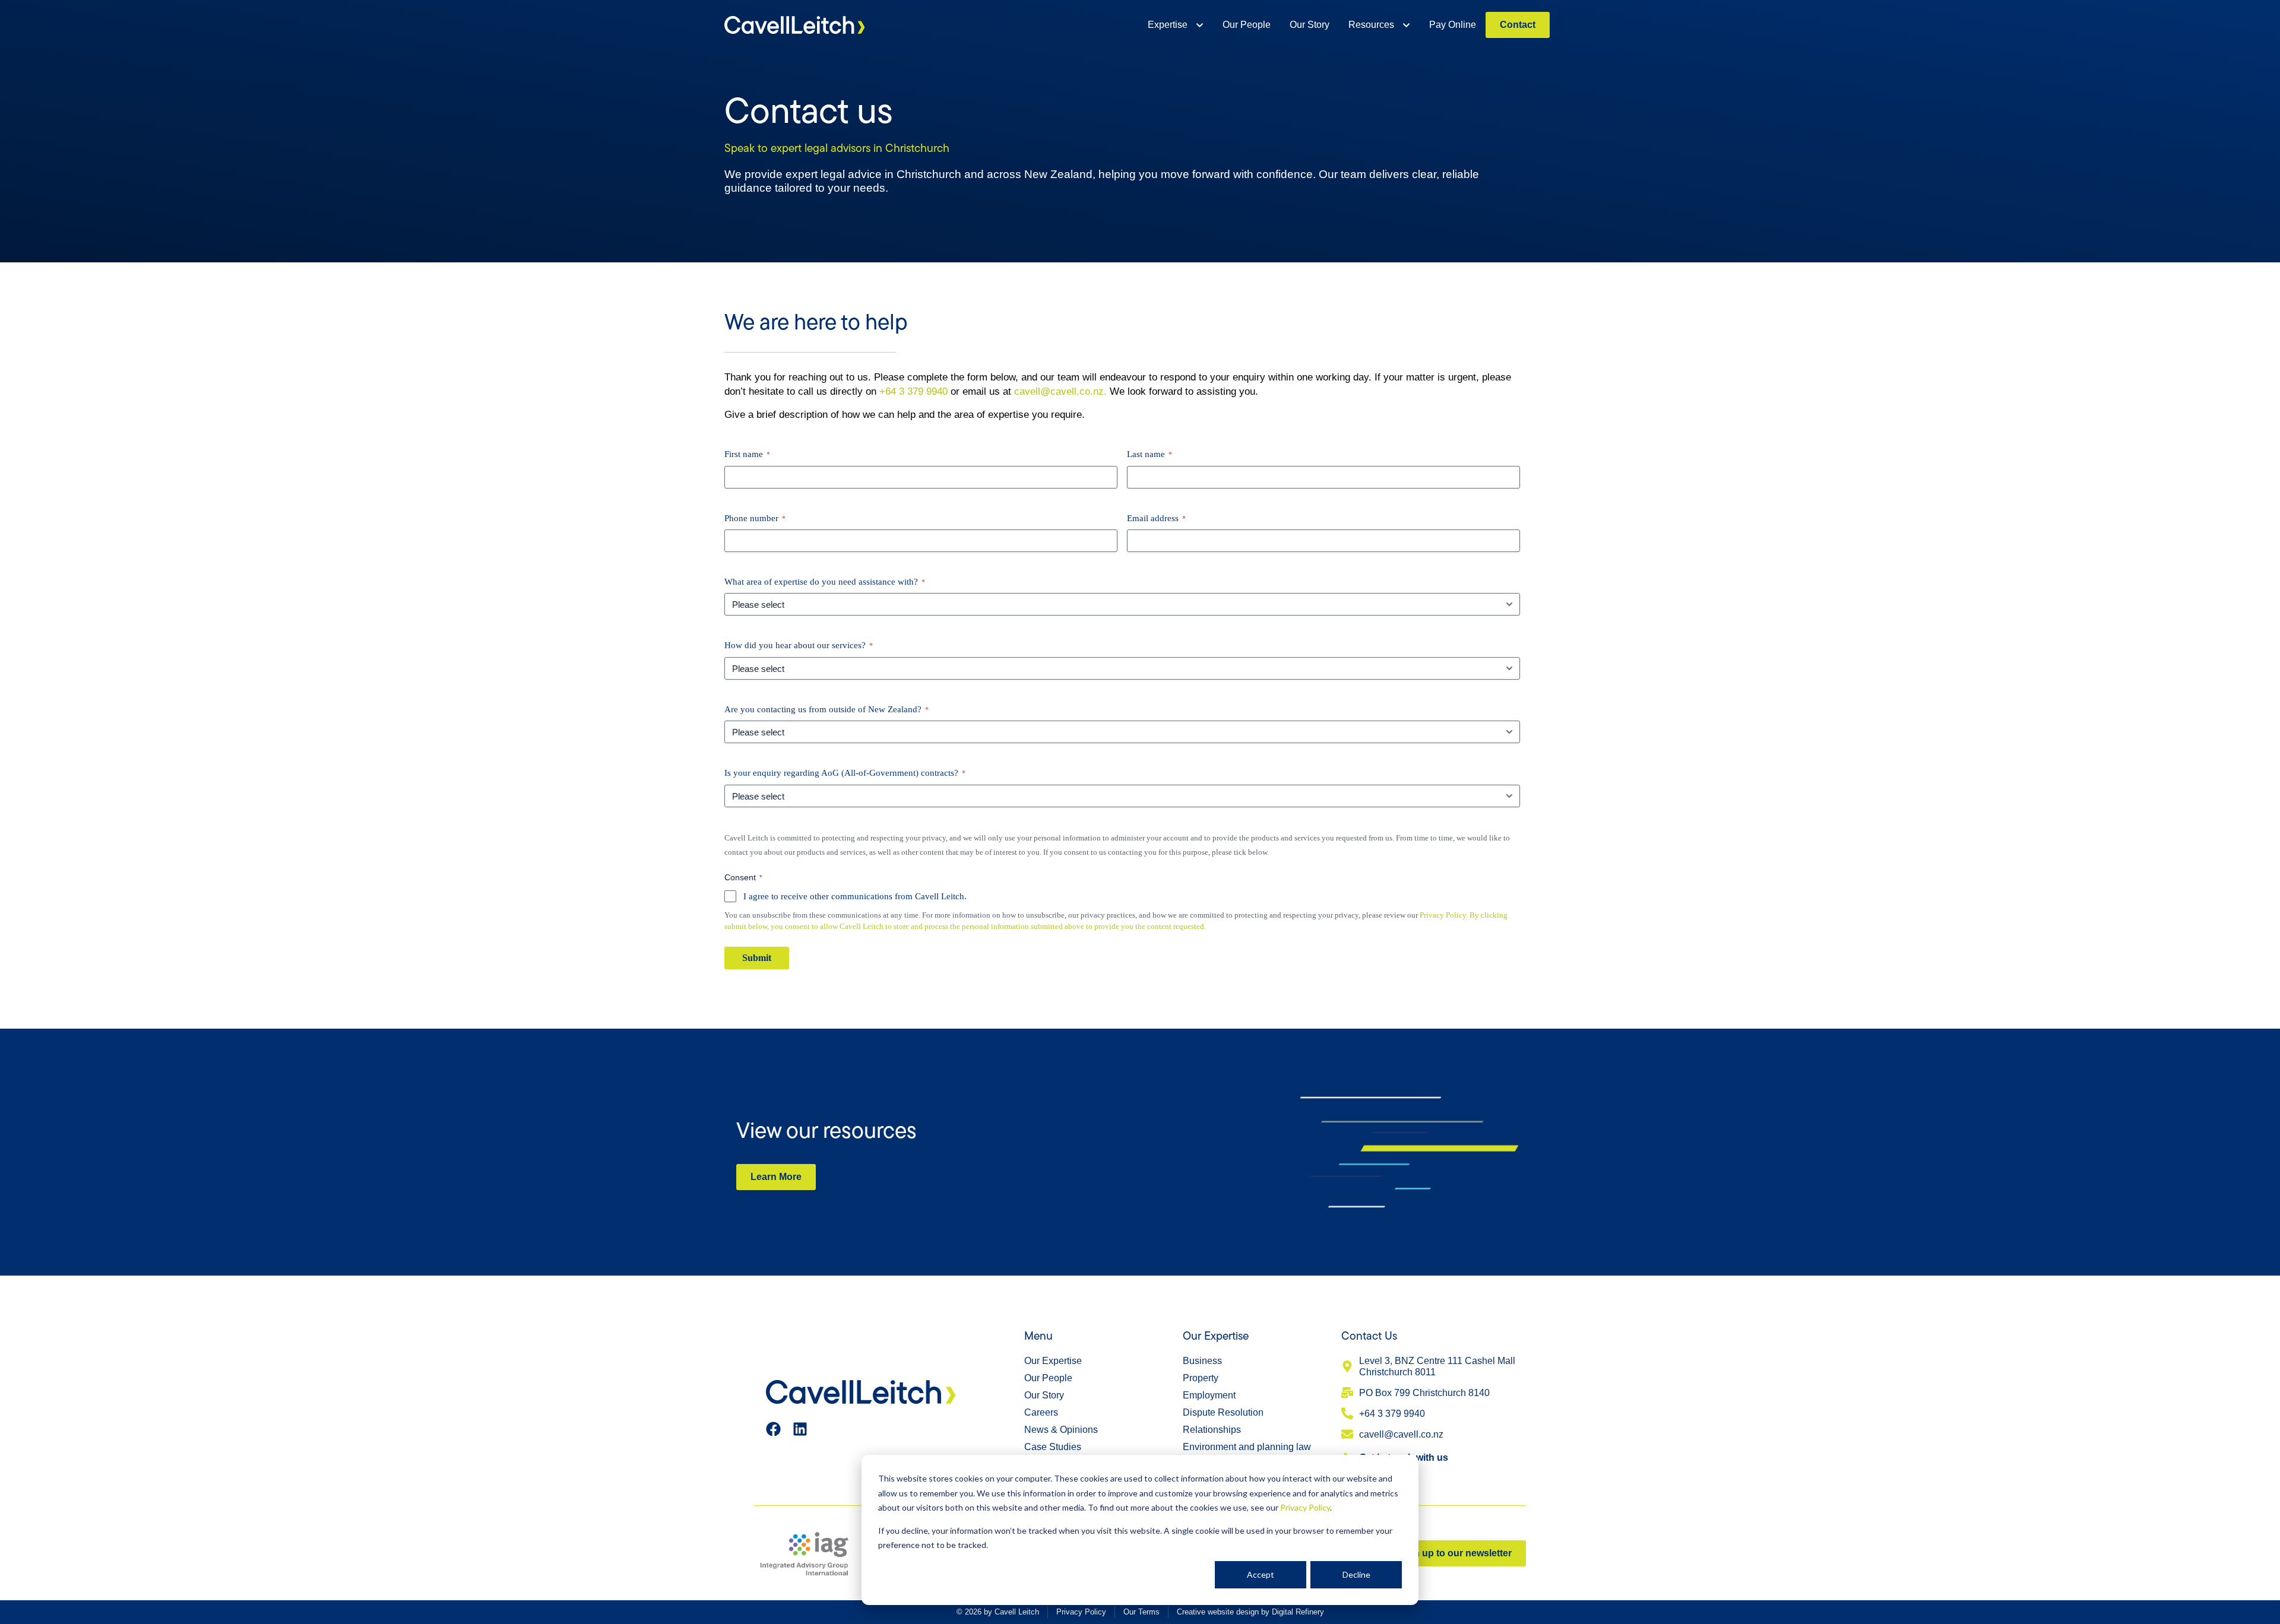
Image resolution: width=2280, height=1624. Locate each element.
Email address (1156, 518)
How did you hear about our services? (799, 645)
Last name (1149, 454)
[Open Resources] (1406, 25)
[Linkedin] (800, 1429)
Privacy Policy (1305, 1507)
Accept (1261, 1574)
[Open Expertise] (1200, 25)
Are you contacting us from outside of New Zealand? (826, 709)
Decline (1356, 1574)
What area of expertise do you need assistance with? (825, 582)
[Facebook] (773, 1429)
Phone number (755, 518)
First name (747, 454)
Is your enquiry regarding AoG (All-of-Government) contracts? (845, 773)
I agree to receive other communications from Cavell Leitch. (855, 896)
